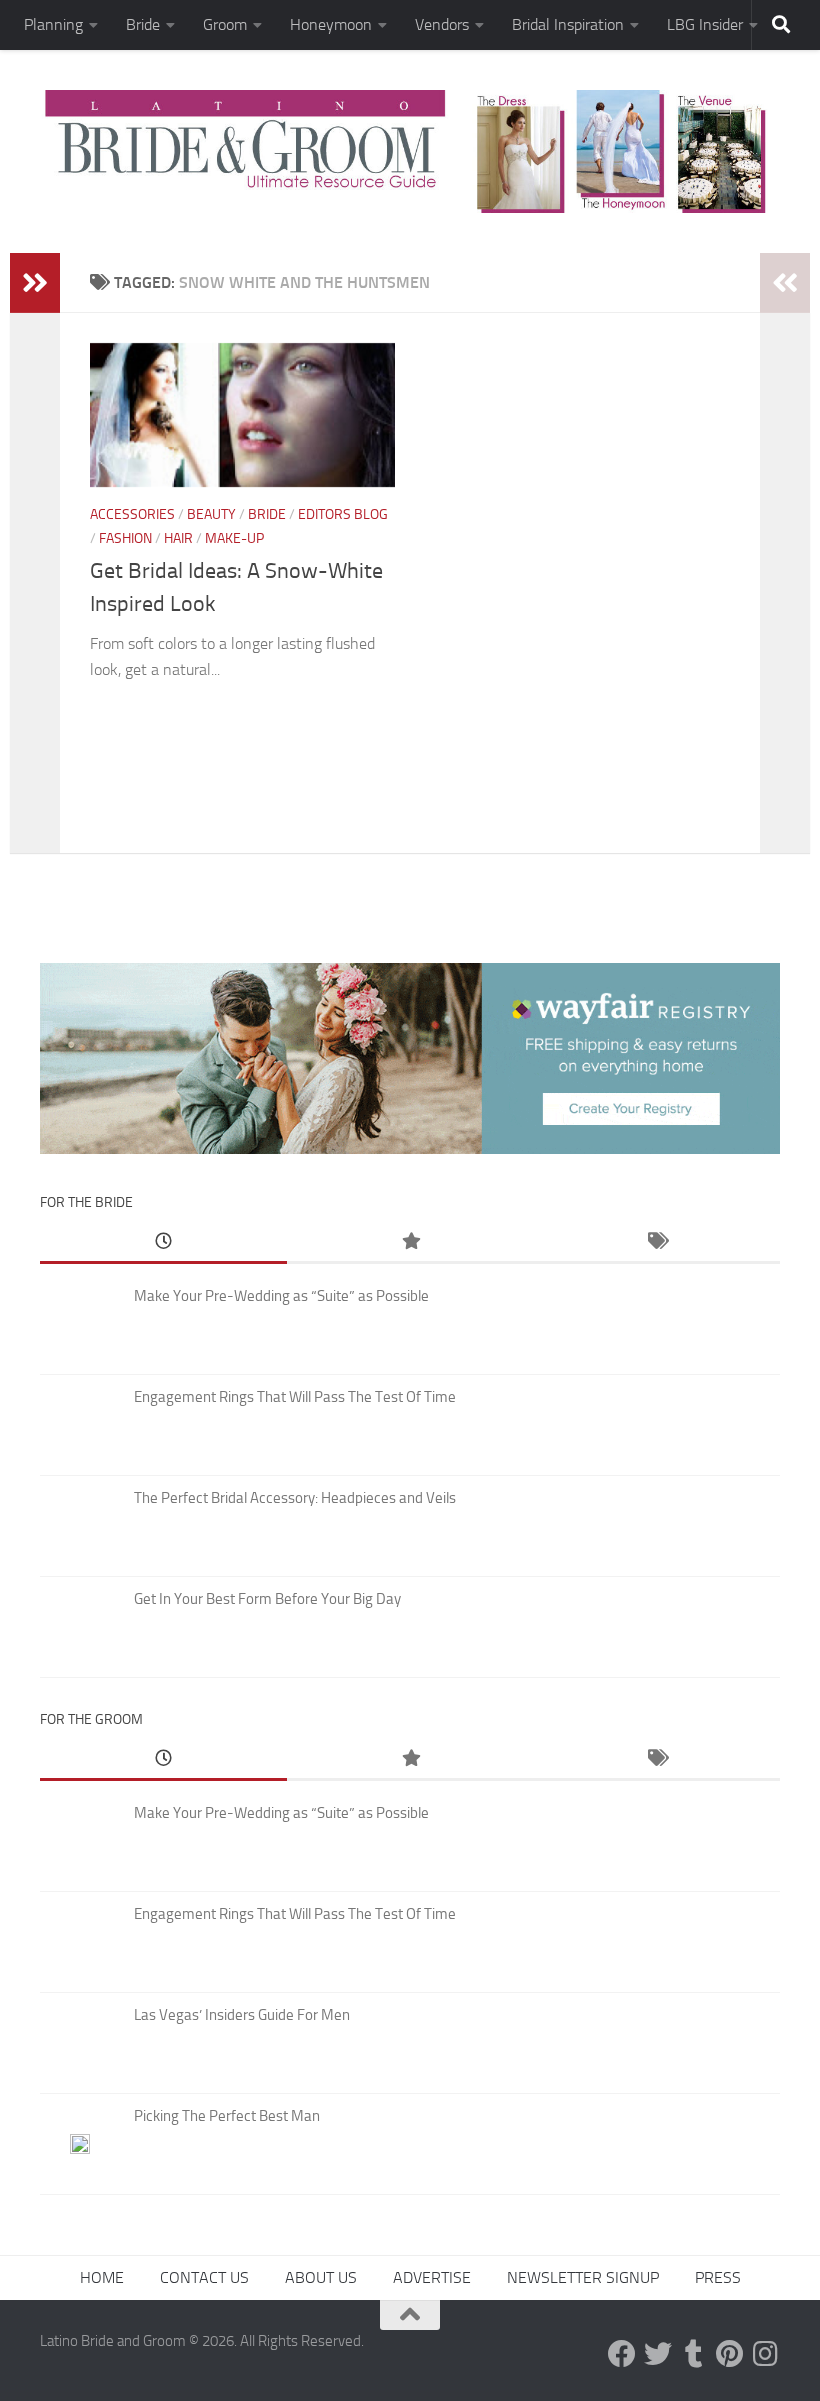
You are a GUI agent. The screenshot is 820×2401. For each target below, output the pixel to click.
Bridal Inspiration (568, 24)
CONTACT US (204, 2277)
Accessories (132, 514)
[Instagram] (766, 2354)
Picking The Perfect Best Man (227, 2116)
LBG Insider (705, 24)
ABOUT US (321, 2277)
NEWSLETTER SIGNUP (583, 2277)
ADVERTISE (432, 2277)
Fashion (125, 538)
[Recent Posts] (163, 1242)
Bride (143, 24)
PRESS (718, 2277)
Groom (225, 24)
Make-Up (234, 538)
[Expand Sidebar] (35, 283)
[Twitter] (658, 2354)
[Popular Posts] (410, 1242)
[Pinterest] (730, 2354)
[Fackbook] (622, 2354)
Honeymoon (331, 24)
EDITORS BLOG (343, 514)
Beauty (211, 514)
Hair (178, 538)
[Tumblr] (694, 2354)
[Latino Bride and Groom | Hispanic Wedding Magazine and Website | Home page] (410, 151)
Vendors (442, 24)
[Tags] (656, 1242)
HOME (102, 2277)
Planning (53, 24)
